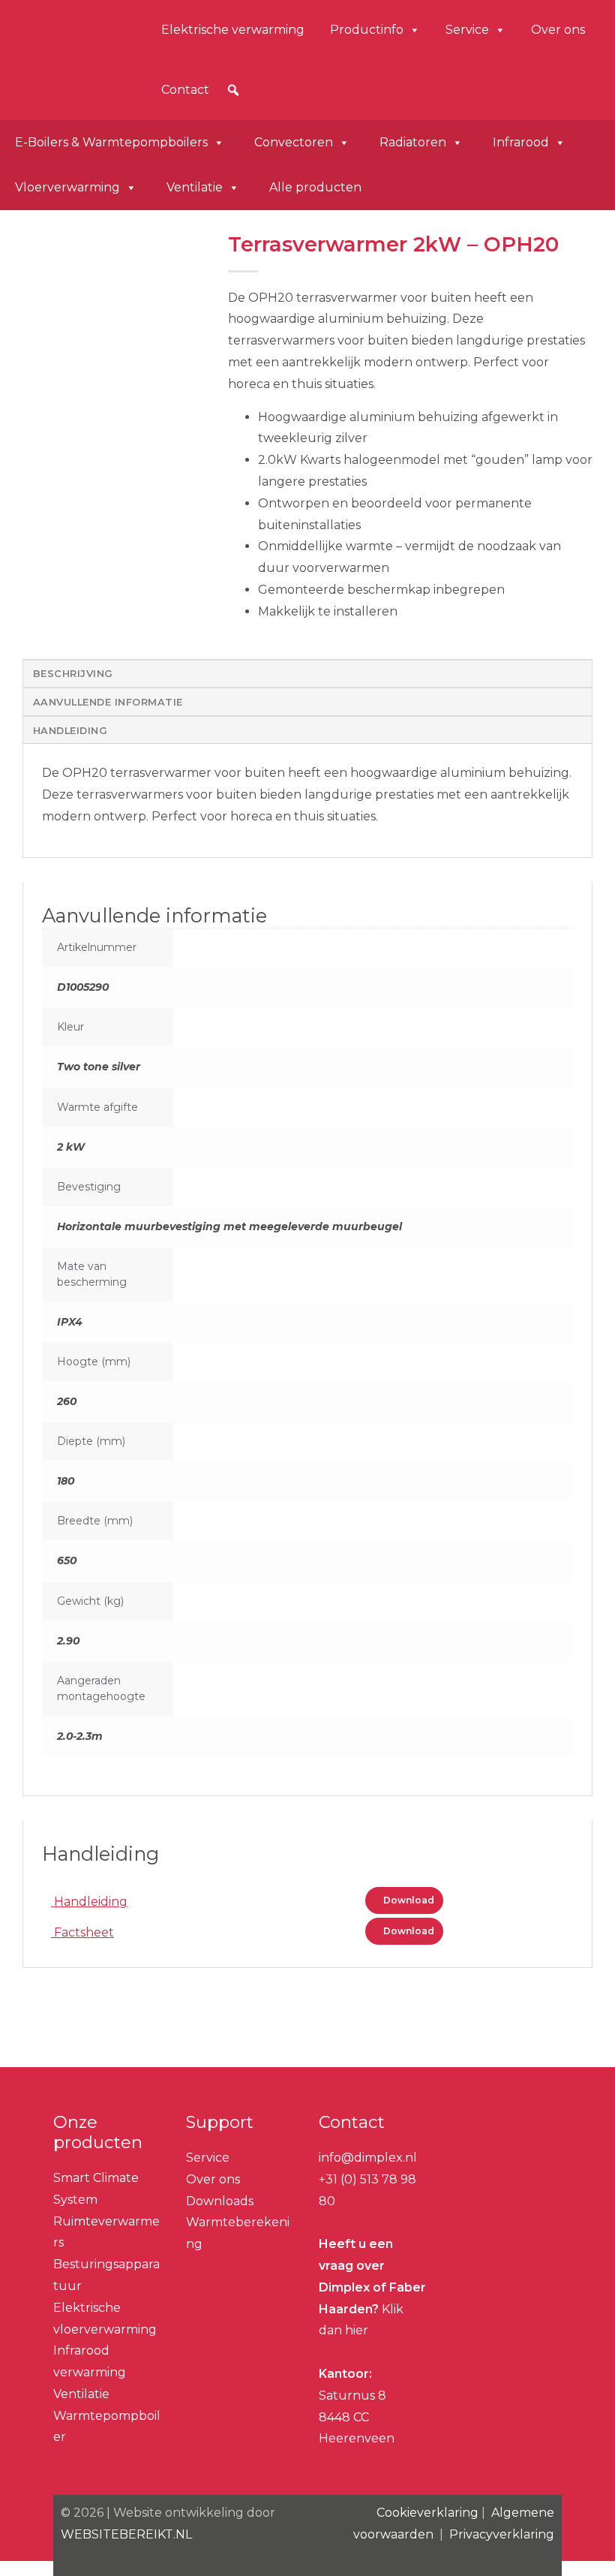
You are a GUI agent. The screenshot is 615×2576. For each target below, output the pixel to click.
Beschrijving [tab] (73, 674)
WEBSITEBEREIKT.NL (126, 2534)
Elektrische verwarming (233, 30)
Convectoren (294, 142)
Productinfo (367, 30)
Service (467, 30)
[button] (233, 90)
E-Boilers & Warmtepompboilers (111, 142)
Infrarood (521, 142)
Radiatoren (413, 142)
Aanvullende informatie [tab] (108, 702)
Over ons (558, 30)
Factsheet (82, 1932)
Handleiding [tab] (70, 731)
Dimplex (68, 57)
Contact (185, 90)
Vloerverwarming (67, 187)
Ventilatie (195, 187)
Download (408, 1900)
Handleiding (89, 1902)
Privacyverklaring (502, 2534)
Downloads (220, 2201)
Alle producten (315, 187)
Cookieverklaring (427, 2513)
